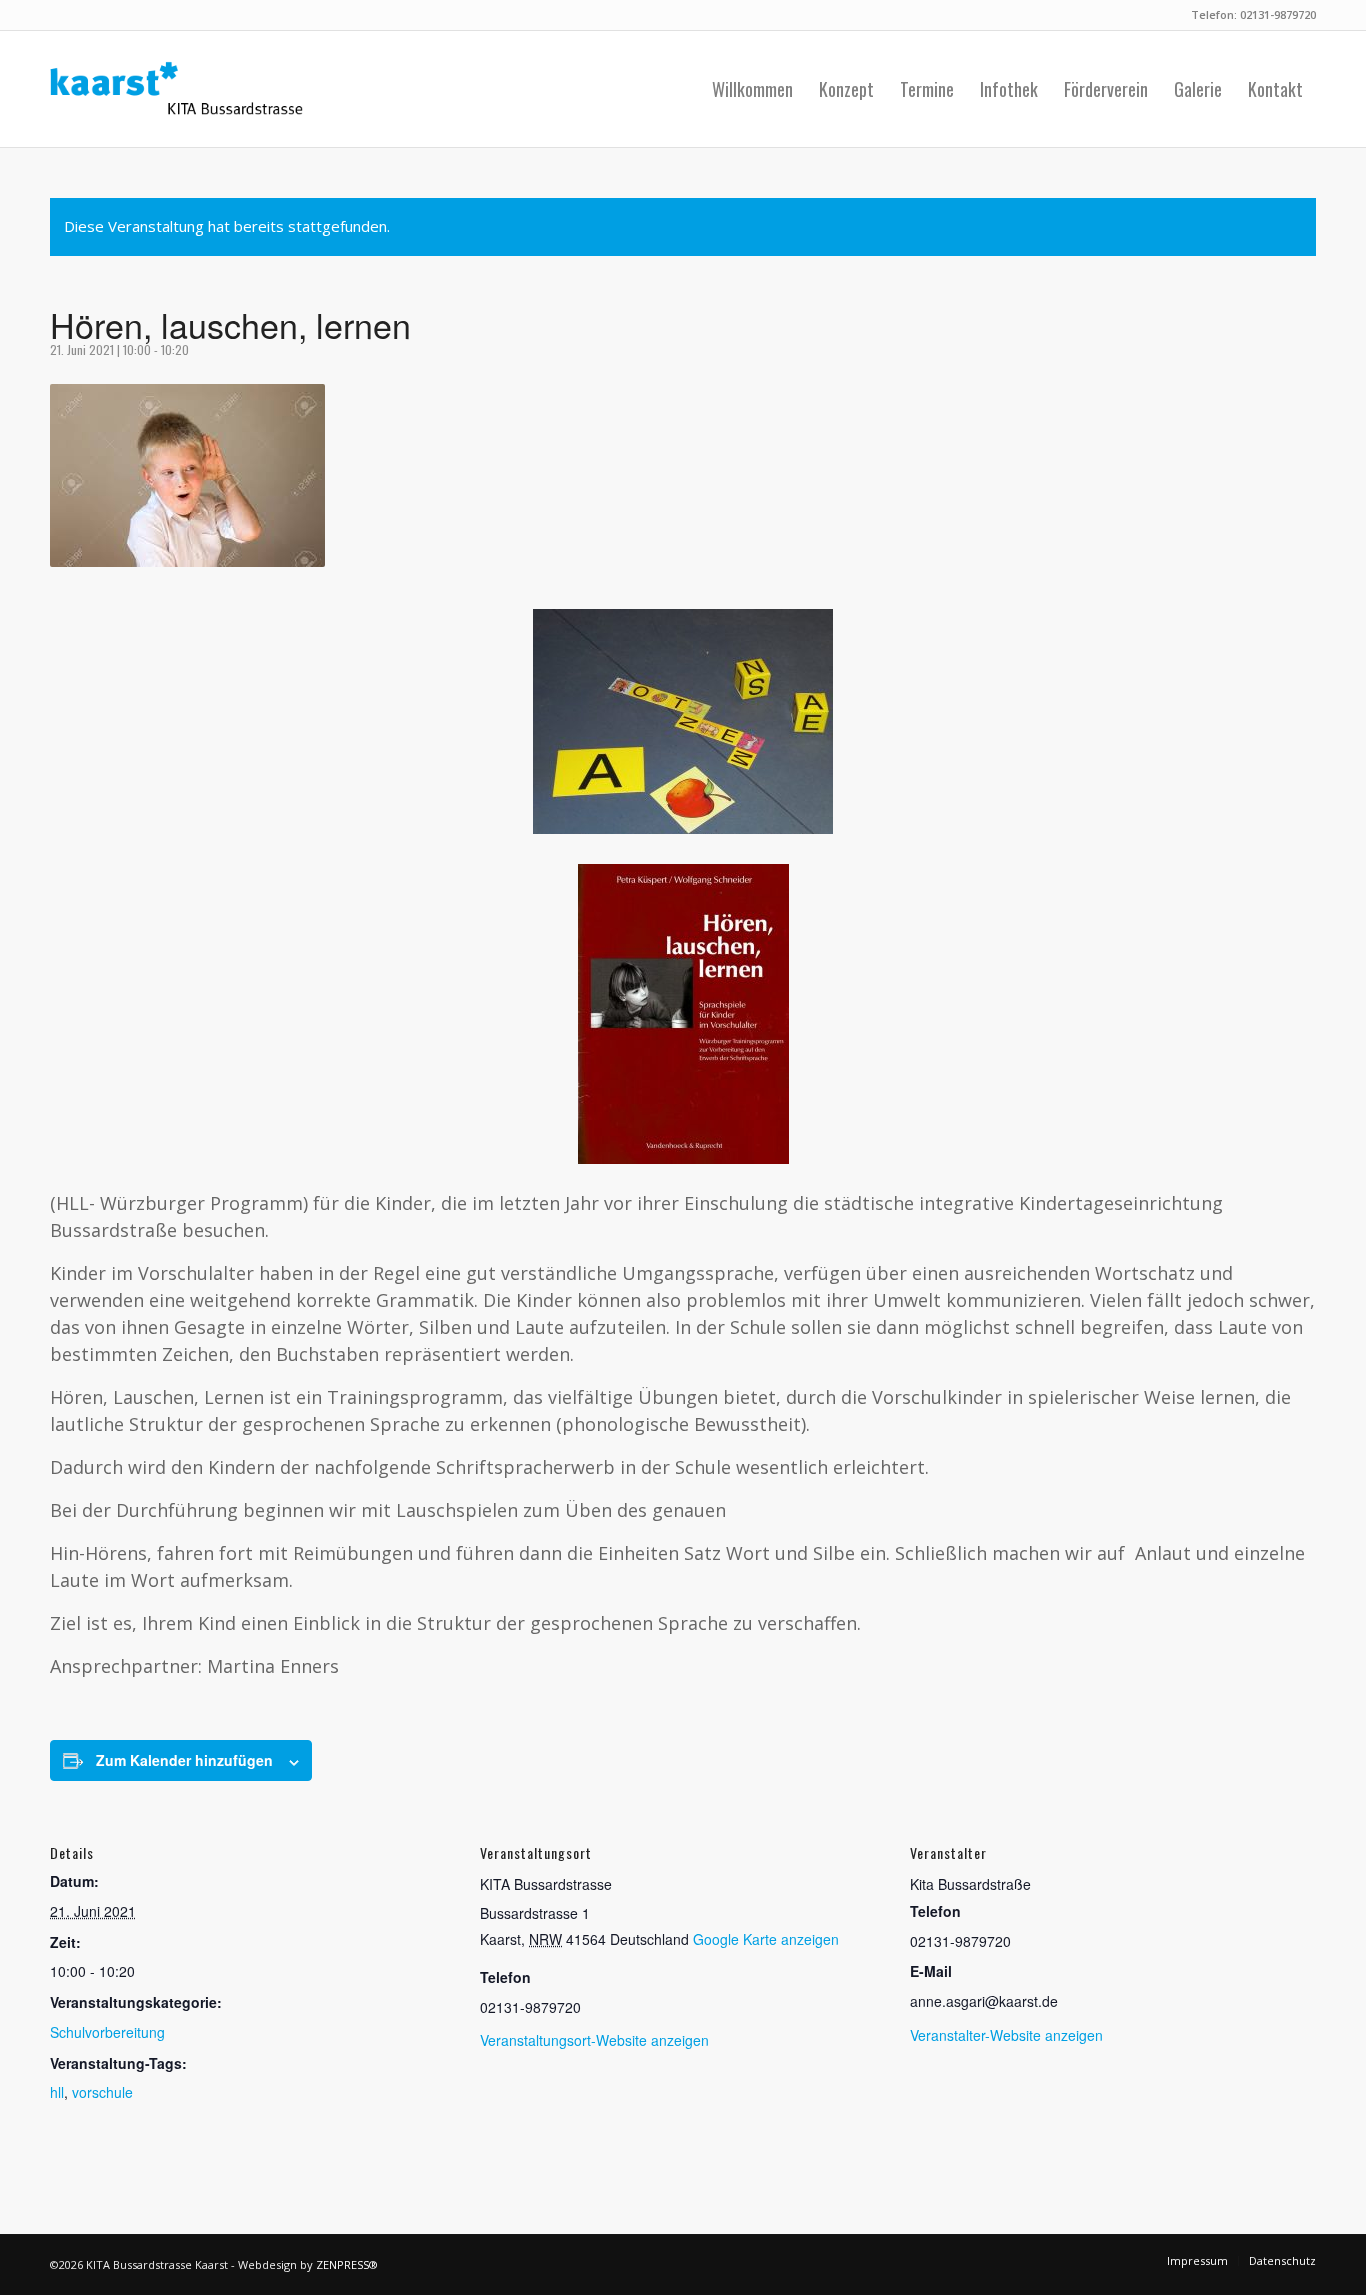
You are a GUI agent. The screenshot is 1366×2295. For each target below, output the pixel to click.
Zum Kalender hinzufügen (184, 1760)
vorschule (102, 2092)
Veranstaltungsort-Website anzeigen (594, 2040)
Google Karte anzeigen (766, 1939)
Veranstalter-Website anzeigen (1006, 2035)
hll (57, 2092)
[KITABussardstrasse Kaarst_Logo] (176, 89)
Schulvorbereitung (107, 2032)
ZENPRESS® (347, 2264)
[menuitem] (752, 89)
